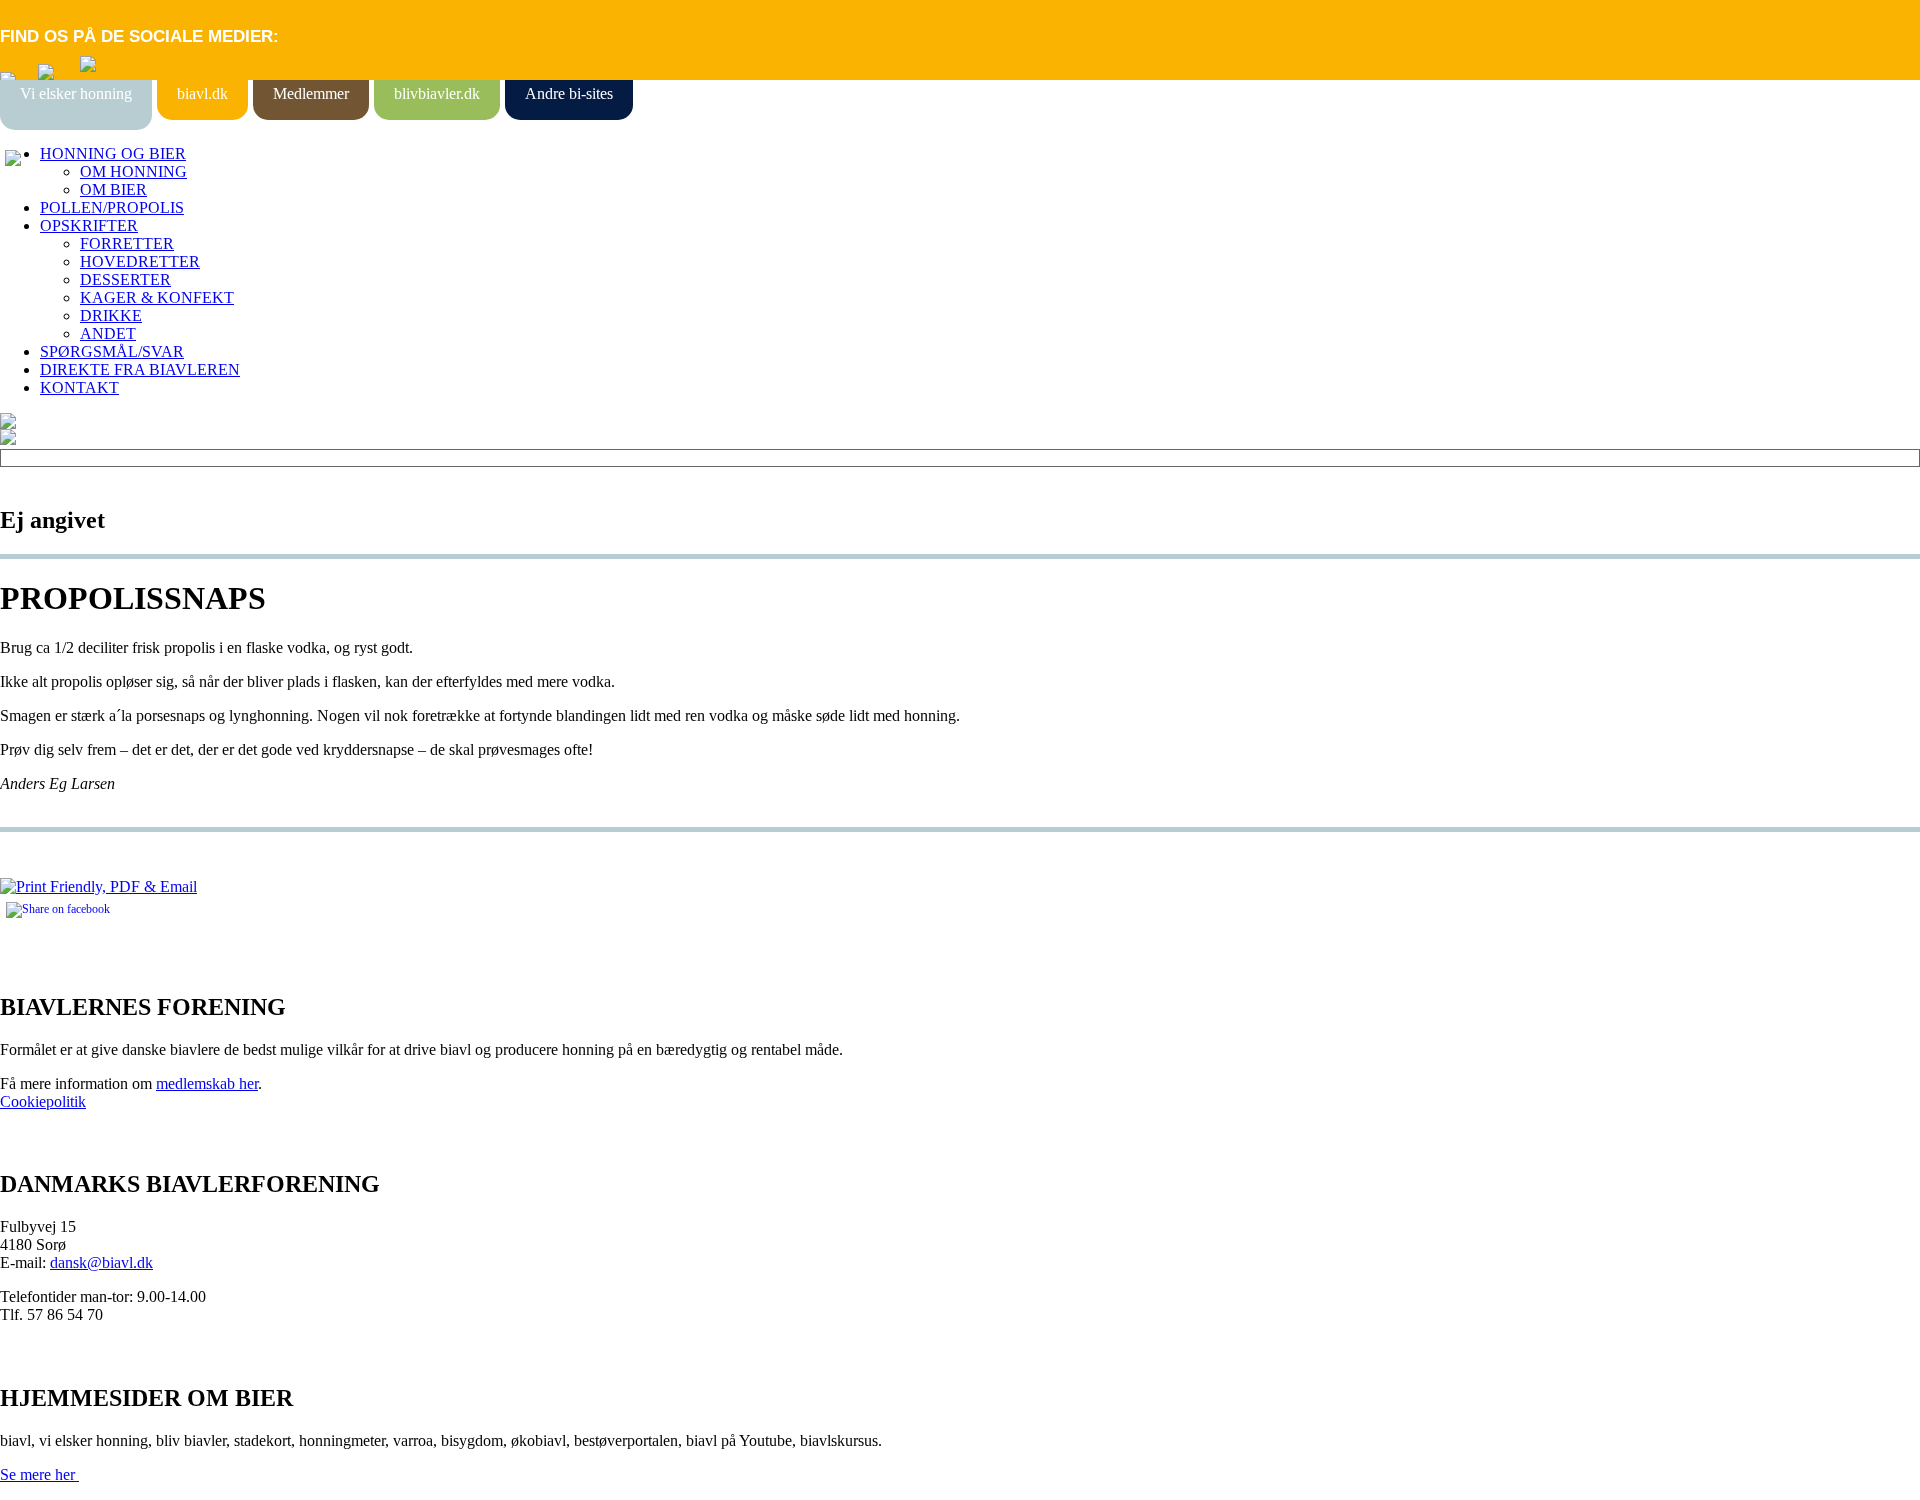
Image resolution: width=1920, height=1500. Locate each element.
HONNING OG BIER (113, 153)
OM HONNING (133, 171)
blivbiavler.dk (437, 93)
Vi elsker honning (76, 93)
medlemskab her (207, 1083)
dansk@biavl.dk (101, 1262)
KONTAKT (79, 387)
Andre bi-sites (569, 93)
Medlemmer (311, 93)
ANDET (108, 333)
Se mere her (39, 1474)
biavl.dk (202, 93)
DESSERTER (125, 279)
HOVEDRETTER (140, 261)
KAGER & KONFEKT (157, 297)
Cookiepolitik (43, 1101)
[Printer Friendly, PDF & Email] (98, 886)
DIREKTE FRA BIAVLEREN (140, 369)
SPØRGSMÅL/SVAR (112, 351)
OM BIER (113, 189)
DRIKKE (111, 315)
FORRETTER (127, 243)
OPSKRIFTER (89, 225)
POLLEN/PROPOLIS (112, 207)
